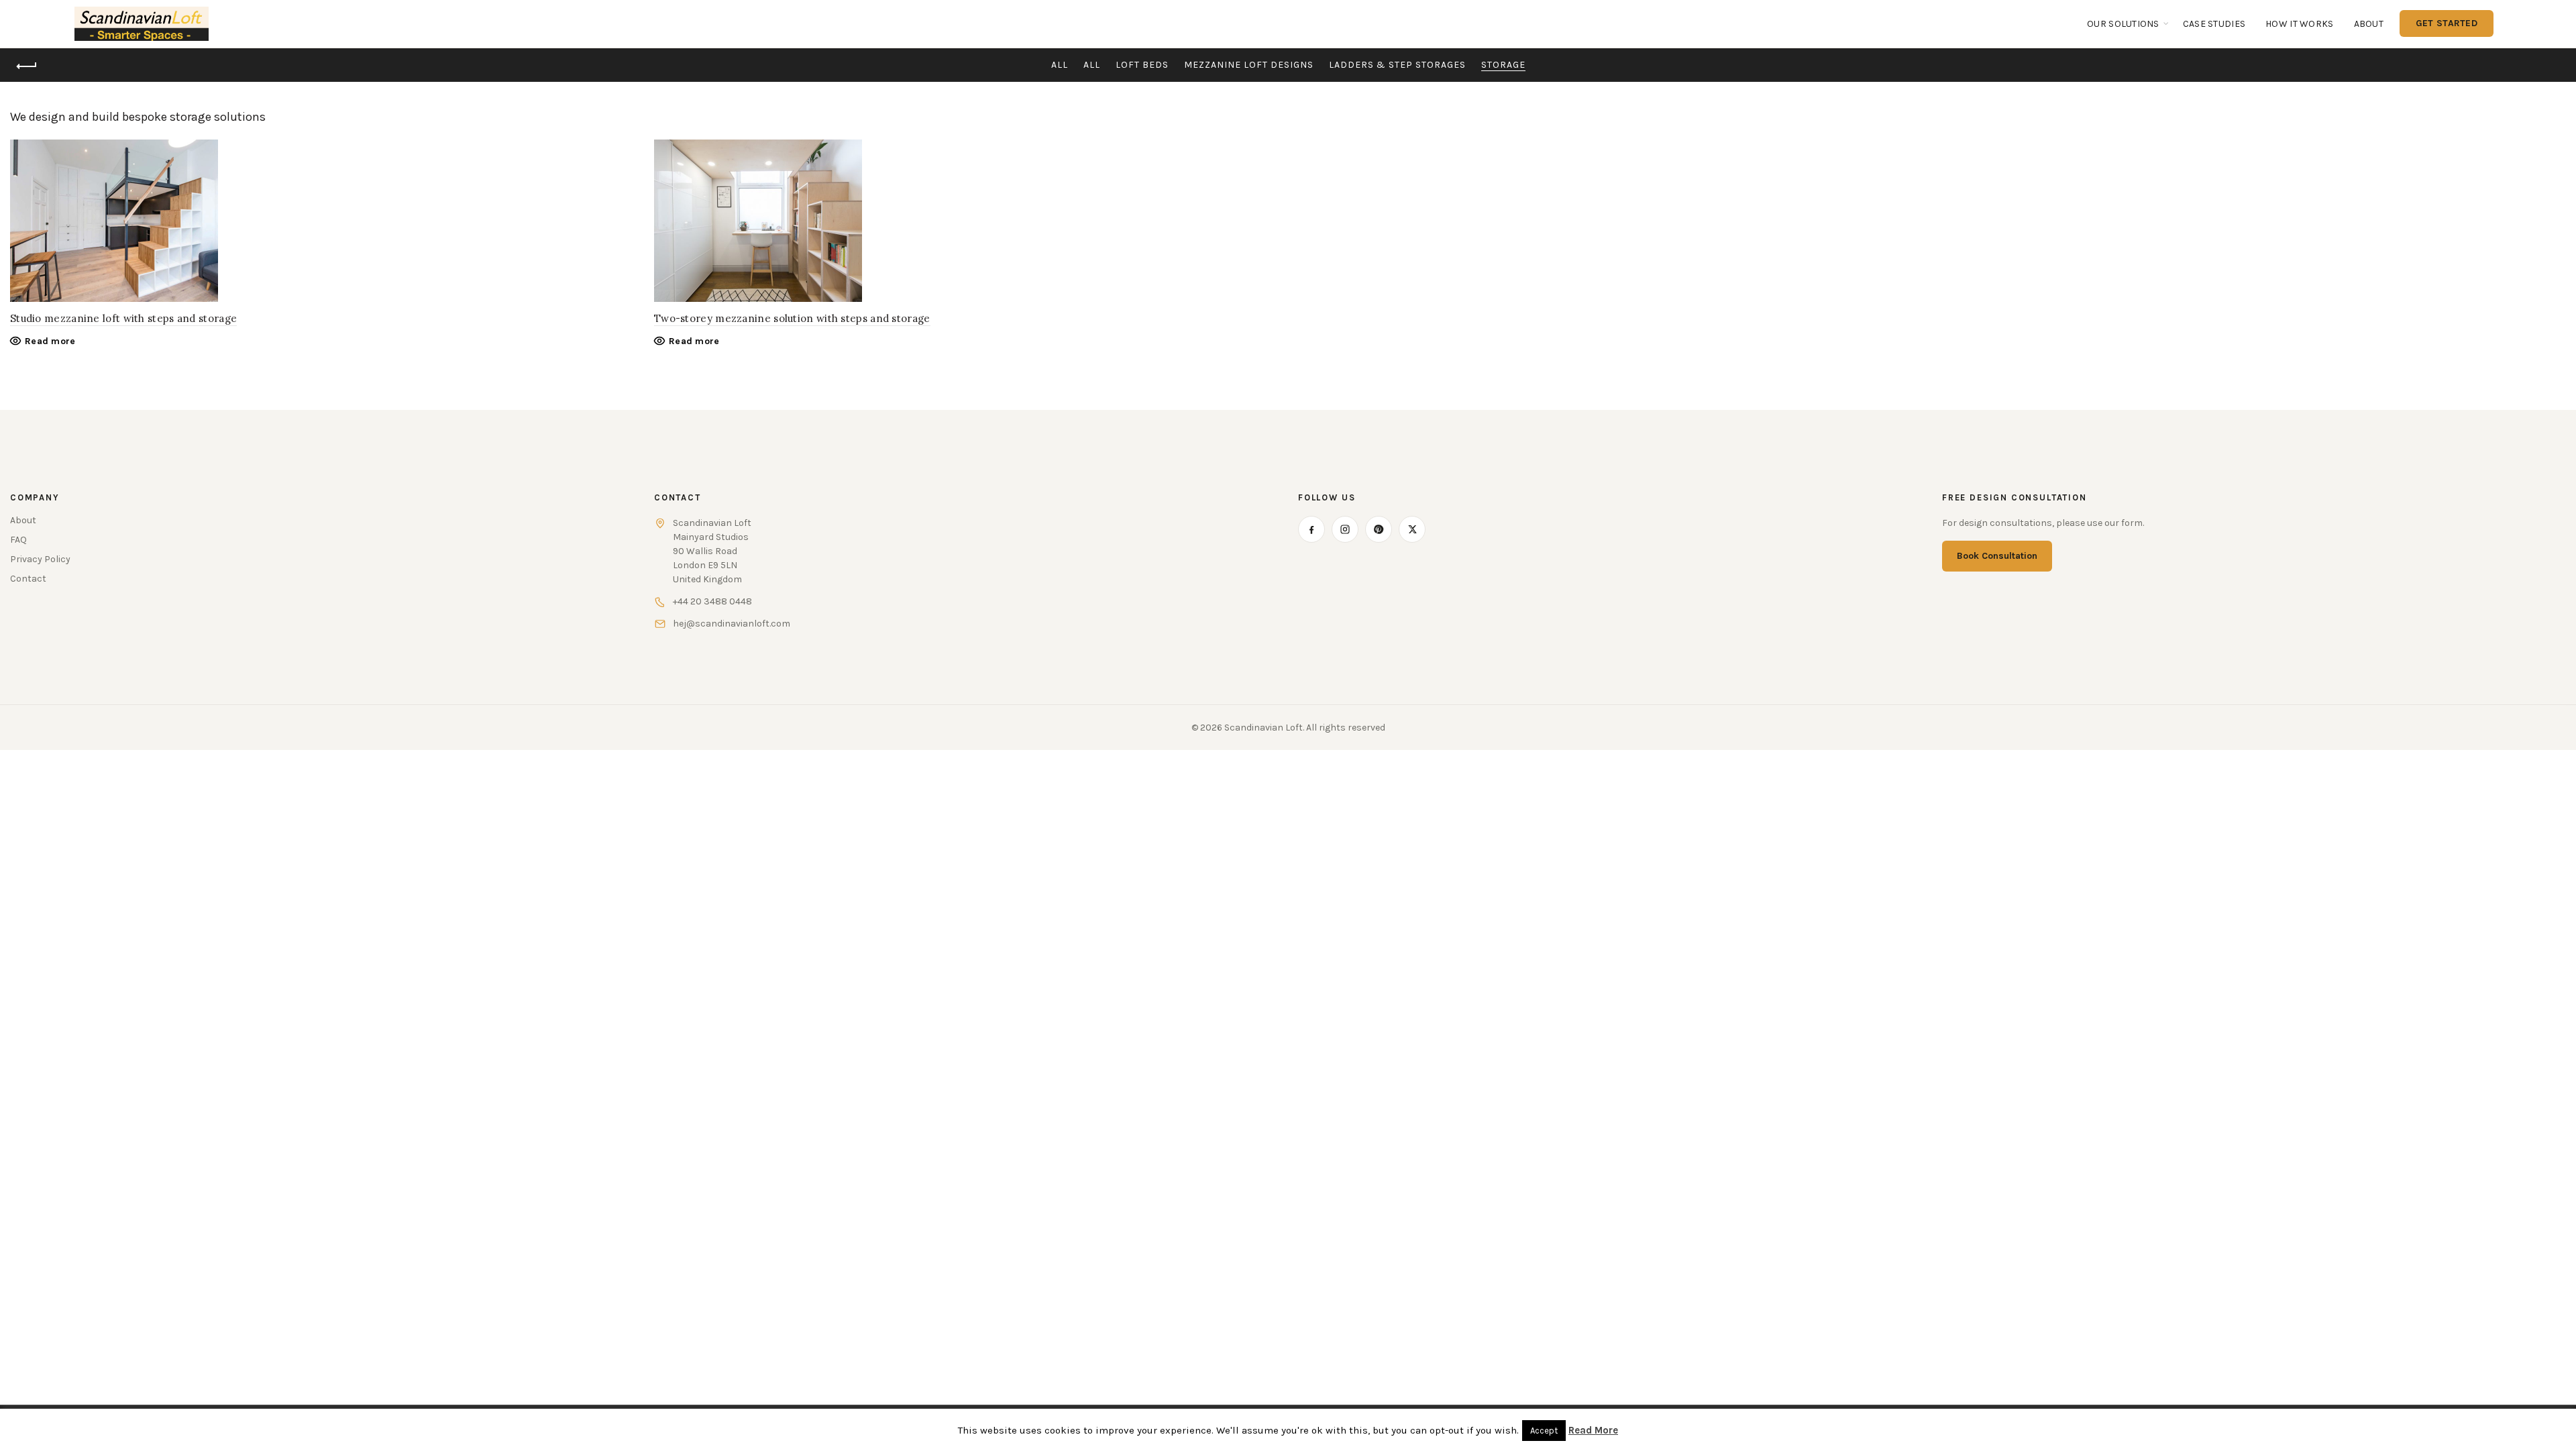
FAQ (18, 540)
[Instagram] (1345, 529)
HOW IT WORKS (2299, 24)
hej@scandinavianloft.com (732, 624)
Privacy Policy (40, 559)
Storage (1503, 65)
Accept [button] (1544, 1431)
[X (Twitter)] (1412, 529)
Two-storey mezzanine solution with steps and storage (792, 318)
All (1060, 65)
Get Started (2447, 23)
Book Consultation (1997, 556)
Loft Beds (1142, 65)
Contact (28, 579)
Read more (50, 341)
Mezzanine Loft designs (1249, 65)
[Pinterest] (1379, 529)
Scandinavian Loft (1264, 728)
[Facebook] (1311, 529)
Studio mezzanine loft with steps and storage (123, 318)
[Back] (27, 66)
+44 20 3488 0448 (712, 601)
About (2369, 24)
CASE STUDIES (2214, 24)
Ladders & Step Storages (1397, 65)
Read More (1593, 1430)
